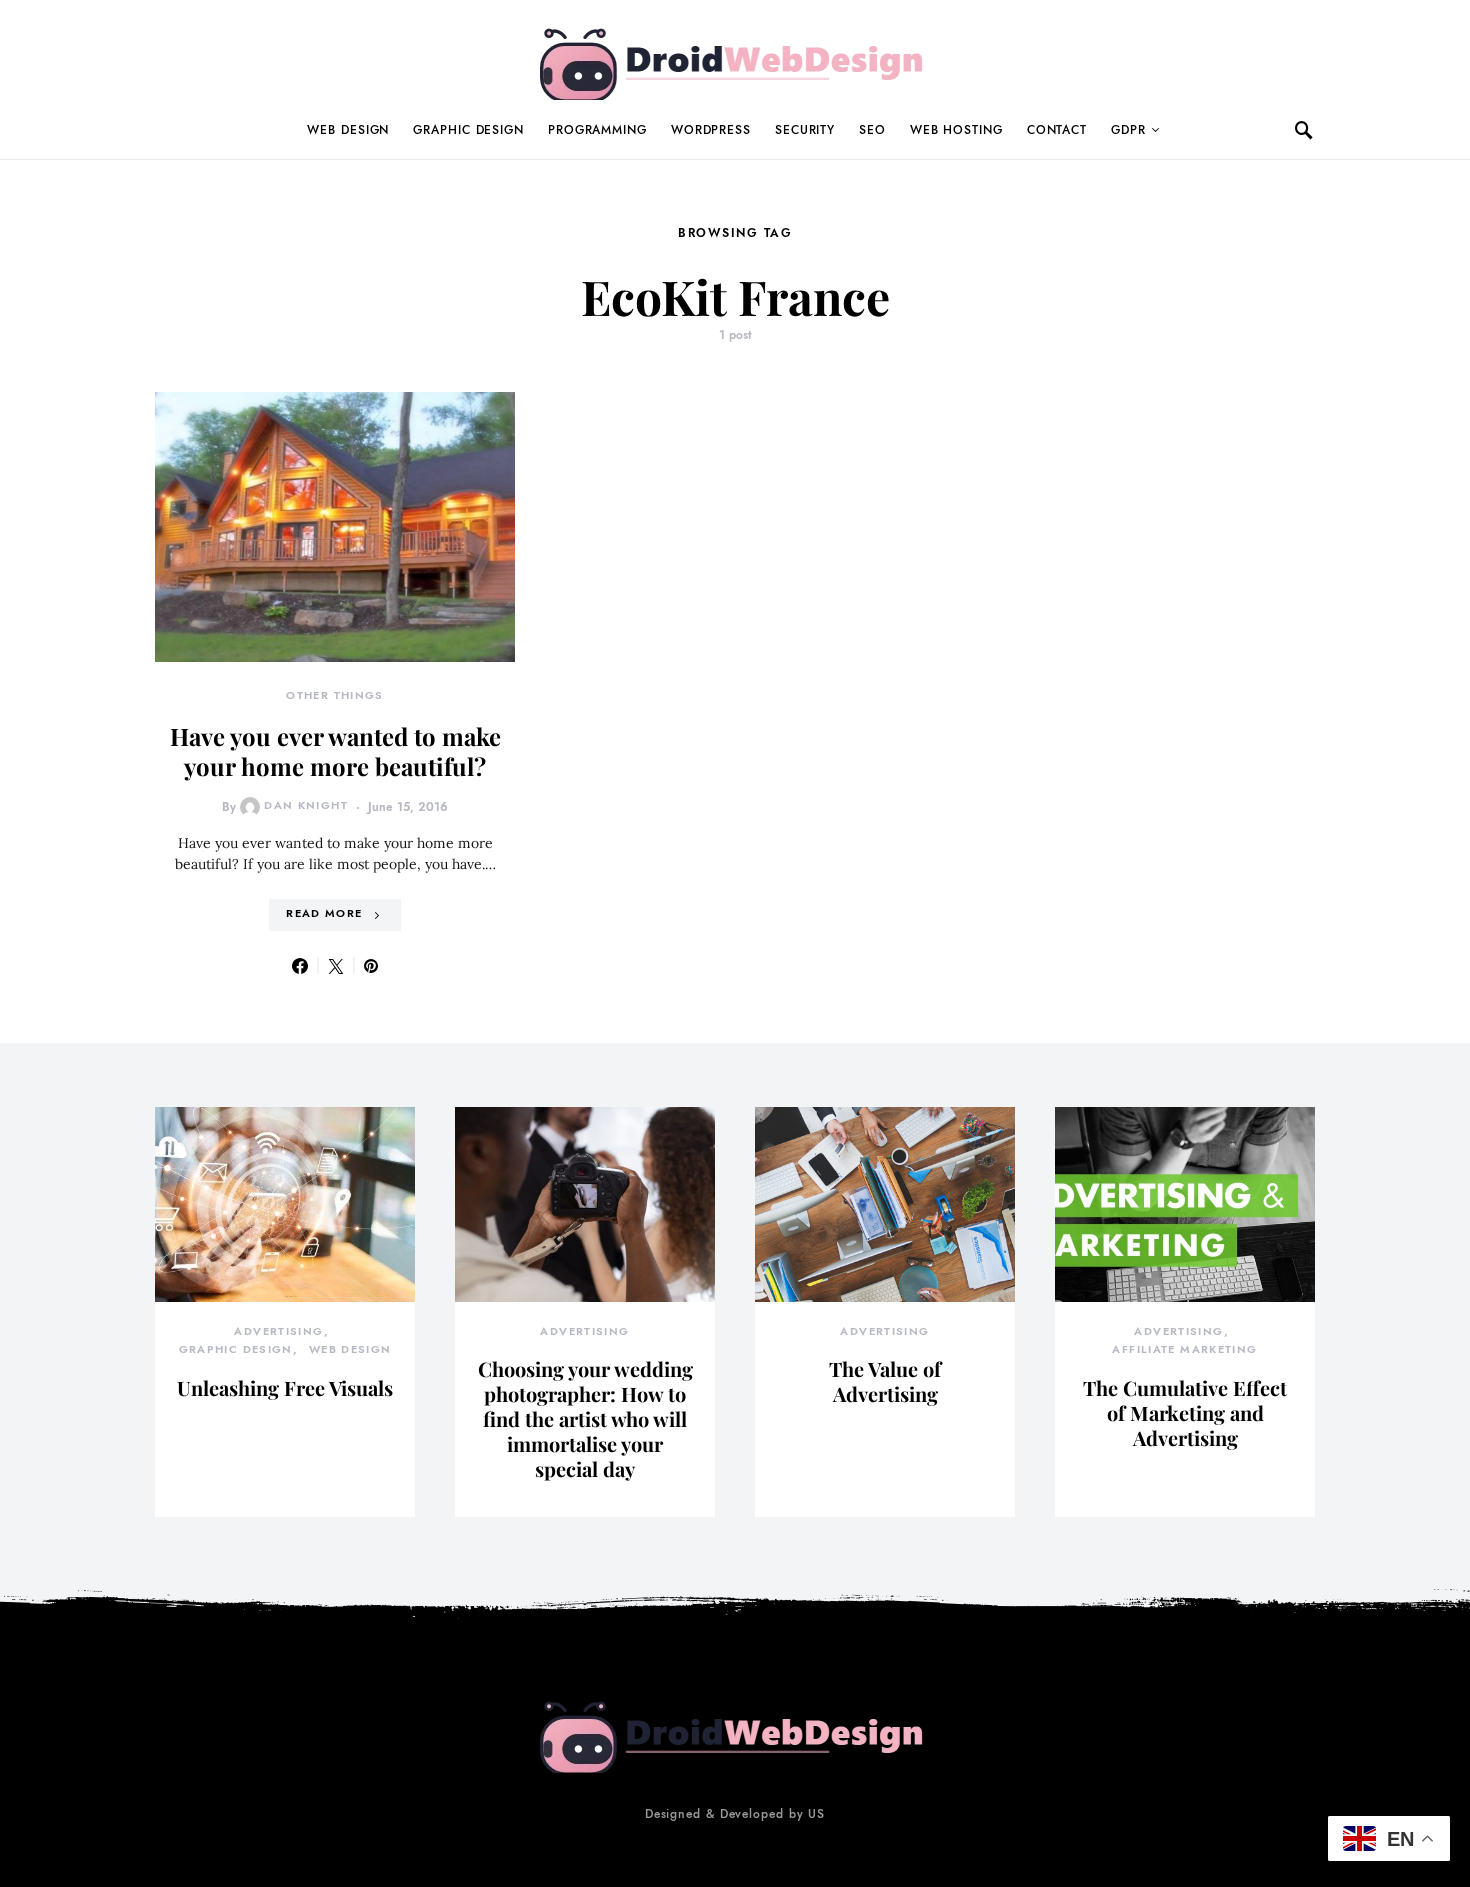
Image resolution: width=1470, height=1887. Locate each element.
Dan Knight (306, 805)
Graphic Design (468, 130)
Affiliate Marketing (1184, 1349)
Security (805, 130)
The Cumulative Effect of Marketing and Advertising (1185, 1412)
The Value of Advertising (885, 1381)
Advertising (278, 1331)
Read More (324, 913)
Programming (597, 130)
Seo (872, 130)
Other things (335, 695)
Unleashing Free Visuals (285, 1387)
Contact (1057, 130)
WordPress (711, 130)
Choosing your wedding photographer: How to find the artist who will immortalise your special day (585, 1418)
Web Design (348, 130)
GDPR (1128, 130)
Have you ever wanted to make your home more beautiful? (335, 751)
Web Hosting (956, 130)
